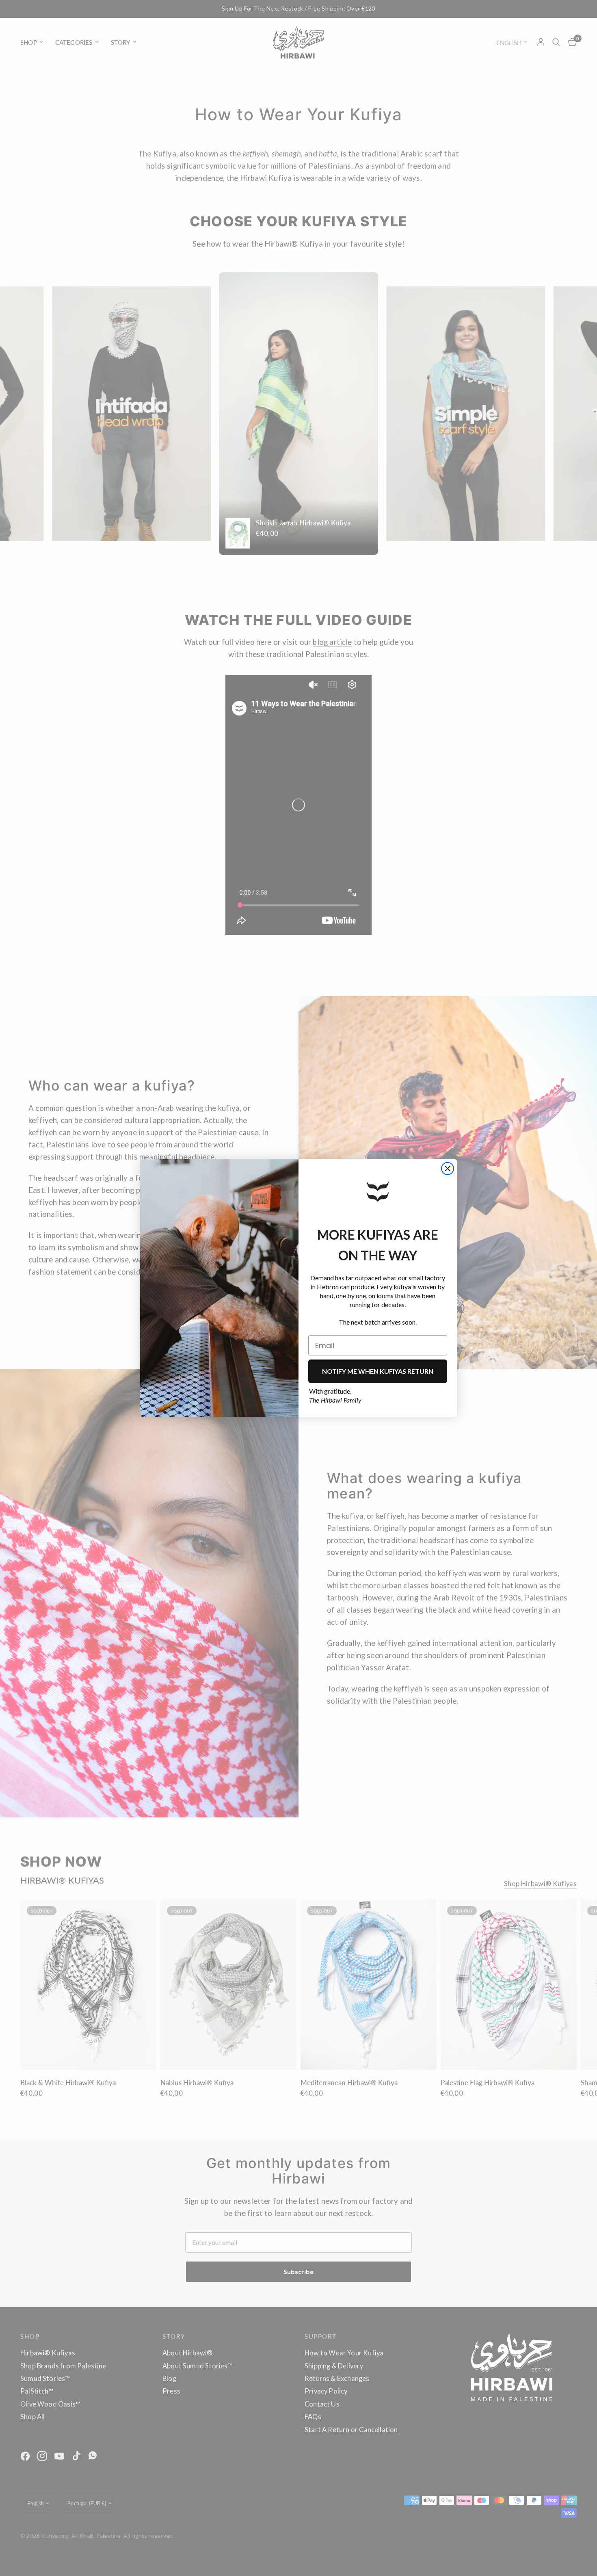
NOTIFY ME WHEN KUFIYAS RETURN (378, 1371)
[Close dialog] (448, 1169)
